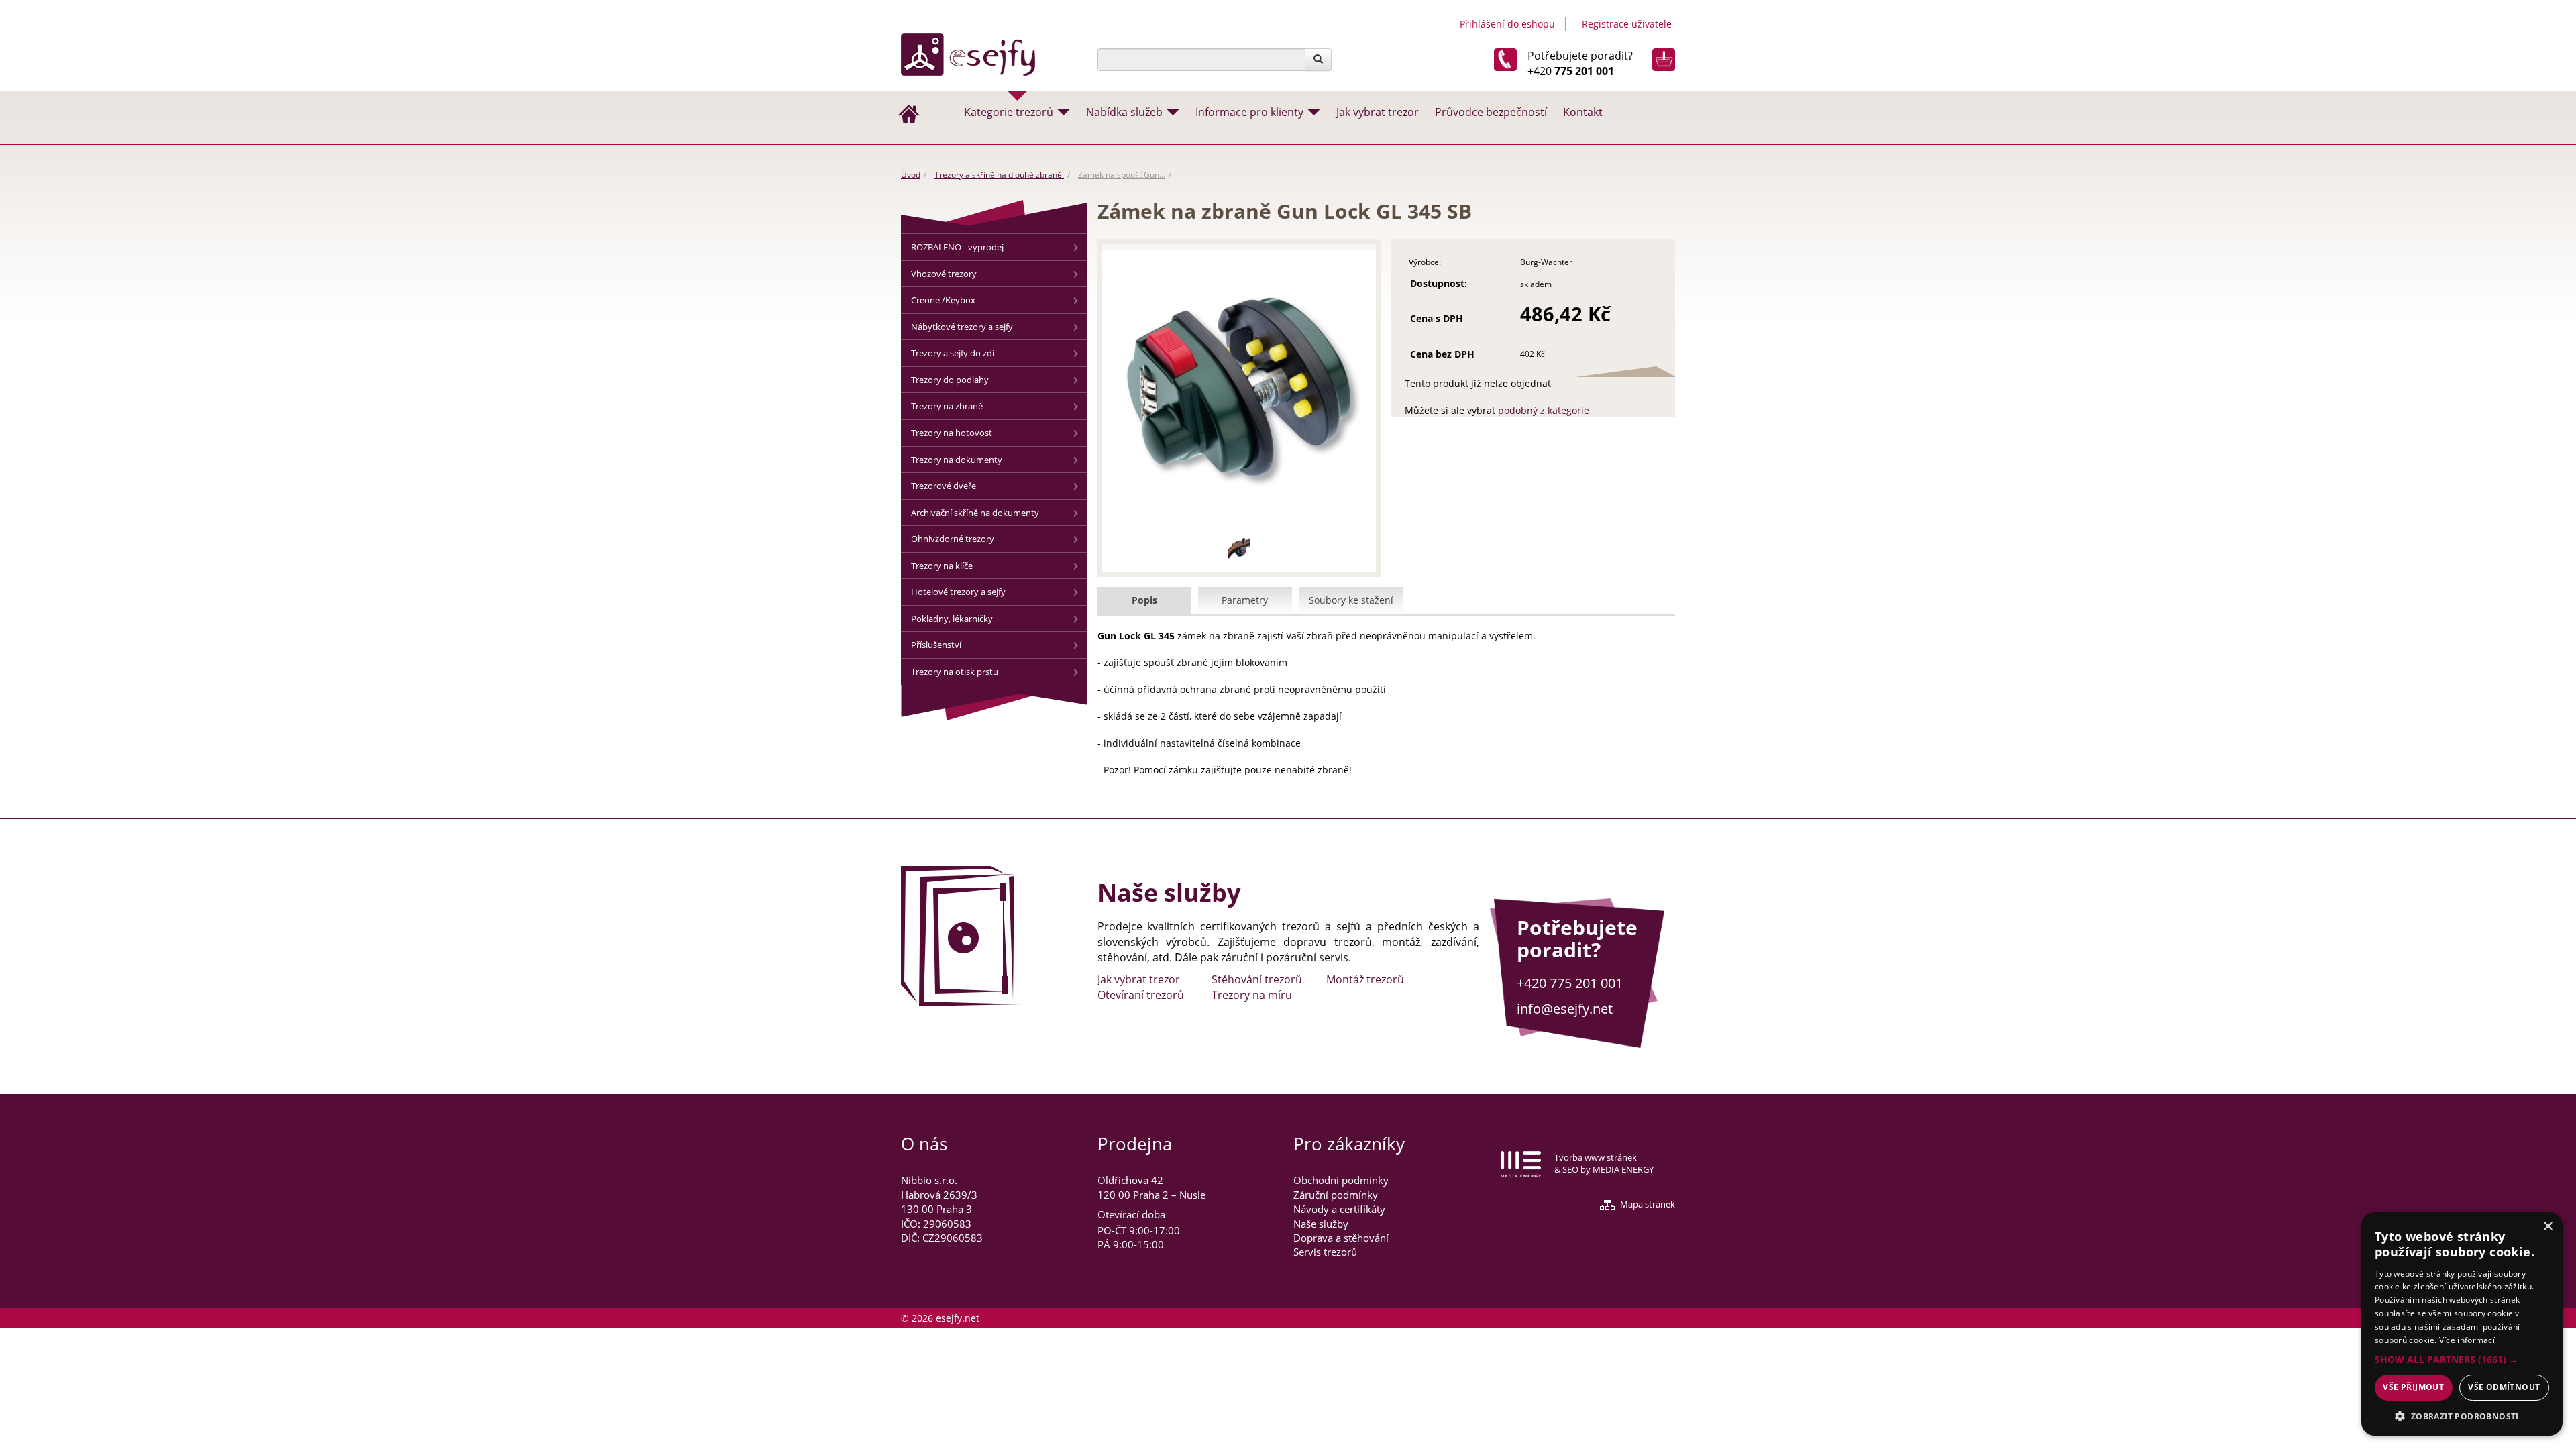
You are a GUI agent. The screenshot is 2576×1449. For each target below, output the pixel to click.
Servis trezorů (1325, 1252)
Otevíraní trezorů (1141, 995)
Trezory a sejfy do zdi (953, 353)
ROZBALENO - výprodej (957, 247)
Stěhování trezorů (1257, 979)
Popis (1144, 600)
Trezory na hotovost (952, 433)
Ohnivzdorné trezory (953, 539)
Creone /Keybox (943, 300)
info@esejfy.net (1565, 1009)
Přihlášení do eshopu (1507, 24)
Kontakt (1583, 112)
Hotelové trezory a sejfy (958, 592)
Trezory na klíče (942, 566)
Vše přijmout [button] (2413, 1387)
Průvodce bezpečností (1491, 112)
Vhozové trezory (944, 274)
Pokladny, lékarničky (952, 619)
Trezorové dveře (944, 486)
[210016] (1239, 547)
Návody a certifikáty (1339, 1209)
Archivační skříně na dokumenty (975, 513)
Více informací (2467, 1340)
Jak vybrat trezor (1378, 112)
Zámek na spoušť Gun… (1122, 175)
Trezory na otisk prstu (955, 672)
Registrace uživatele (1627, 24)
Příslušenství (936, 645)
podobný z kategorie (1544, 410)
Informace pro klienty (1249, 112)
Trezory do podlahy (950, 380)
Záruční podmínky (1336, 1195)
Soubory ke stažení (1351, 600)
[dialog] (2462, 1324)
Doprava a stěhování (1341, 1238)
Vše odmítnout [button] (2504, 1387)
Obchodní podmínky (1341, 1180)
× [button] (2547, 1227)
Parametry (1245, 600)
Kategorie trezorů (1009, 112)
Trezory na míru (1252, 995)
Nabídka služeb (1124, 112)
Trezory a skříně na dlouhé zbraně (999, 175)
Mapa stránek (1648, 1204)
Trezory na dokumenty (957, 460)
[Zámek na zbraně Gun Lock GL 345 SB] (1239, 387)
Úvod (911, 175)
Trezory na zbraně (947, 406)
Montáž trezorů (1365, 979)
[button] (2462, 1360)
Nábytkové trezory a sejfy (962, 327)
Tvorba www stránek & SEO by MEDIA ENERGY (1604, 1164)
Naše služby (1321, 1224)
